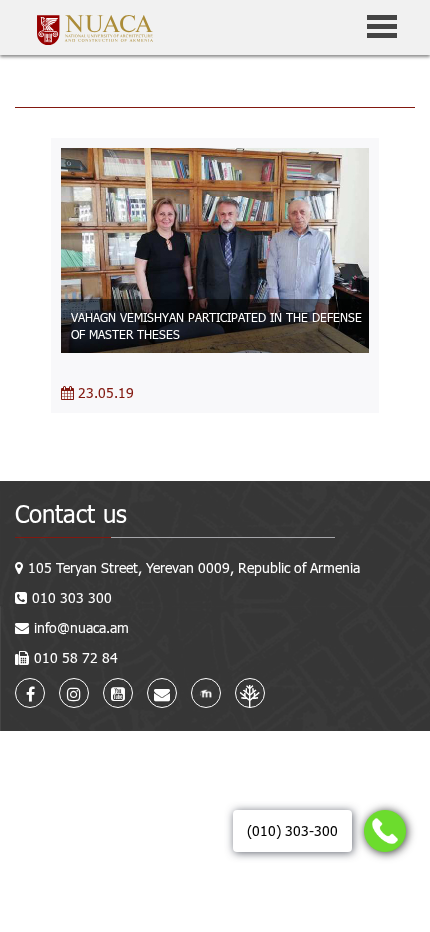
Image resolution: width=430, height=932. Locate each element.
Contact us (71, 513)
